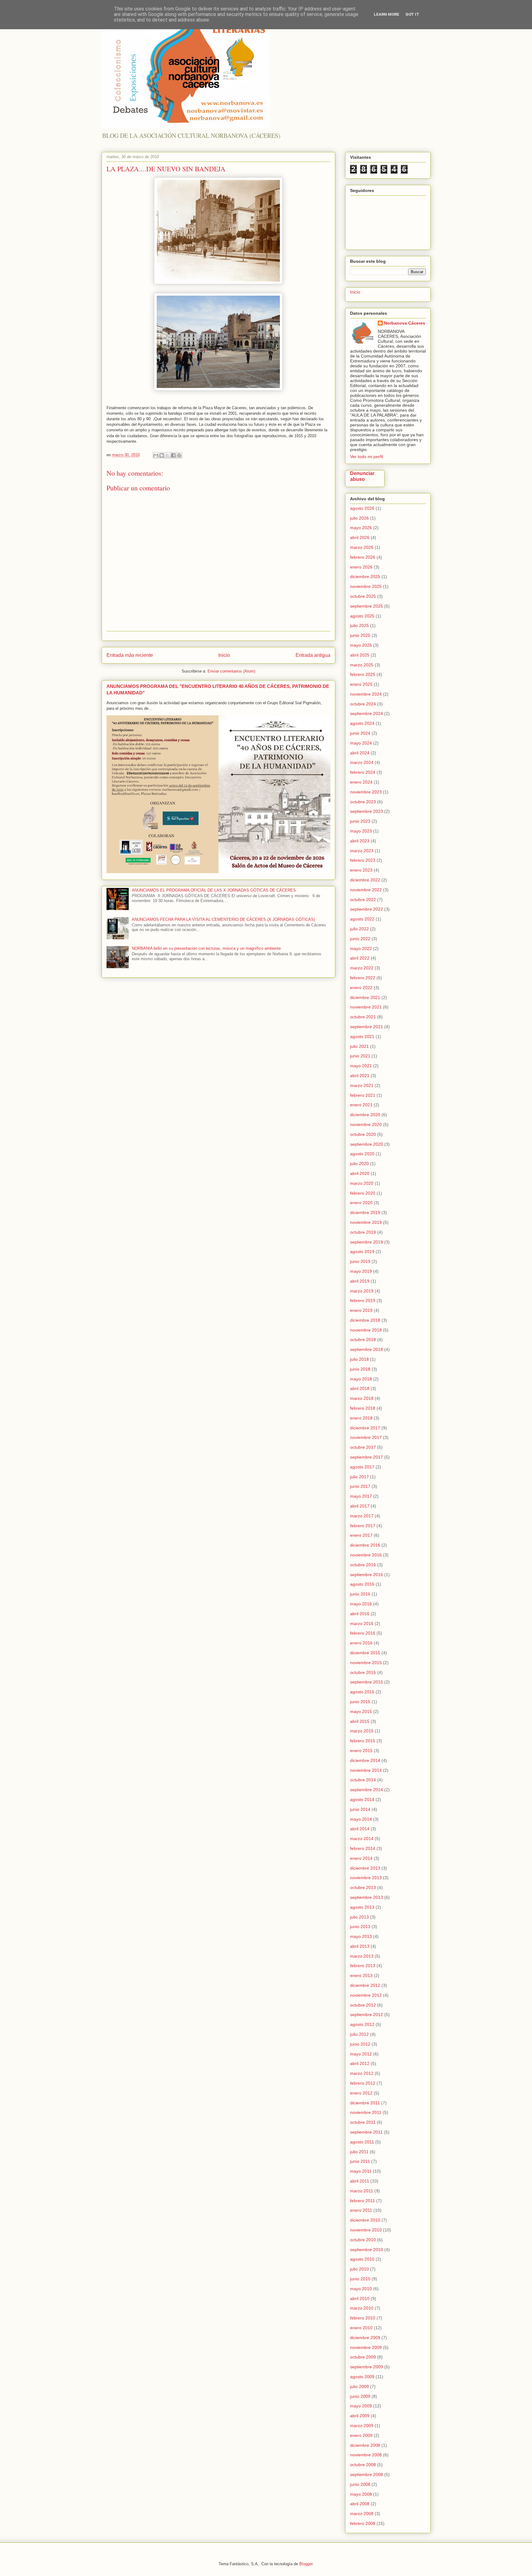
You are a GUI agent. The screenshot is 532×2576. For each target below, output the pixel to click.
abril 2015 (360, 1721)
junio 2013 (360, 1927)
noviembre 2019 (366, 1222)
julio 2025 (359, 625)
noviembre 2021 (366, 1007)
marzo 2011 (362, 2191)
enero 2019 (361, 1310)
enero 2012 (361, 2093)
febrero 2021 (363, 1095)
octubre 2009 (363, 2357)
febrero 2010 (363, 2318)
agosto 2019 (362, 1252)
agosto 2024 (362, 723)
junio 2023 (360, 821)
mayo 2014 (361, 1819)
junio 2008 (360, 2484)
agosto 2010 (362, 2259)
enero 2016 (361, 1643)
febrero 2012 (363, 2083)
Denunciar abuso (362, 476)
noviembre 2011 (366, 2112)
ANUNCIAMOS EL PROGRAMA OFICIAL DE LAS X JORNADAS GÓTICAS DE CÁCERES (214, 890)
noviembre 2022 (366, 890)
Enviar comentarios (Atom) (231, 671)
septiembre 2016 (367, 1575)
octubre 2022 (363, 900)
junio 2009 (360, 2396)
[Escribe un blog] (162, 455)
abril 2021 (360, 1076)
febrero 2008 (363, 2523)
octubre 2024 (363, 704)
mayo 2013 (361, 1936)
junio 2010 (360, 2279)
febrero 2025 (363, 674)
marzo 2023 (362, 851)
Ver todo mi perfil (367, 457)
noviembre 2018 (366, 1330)
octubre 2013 (363, 1887)
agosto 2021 (362, 1036)
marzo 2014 (362, 1839)
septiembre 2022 (367, 909)
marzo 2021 (362, 1085)
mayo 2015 (361, 1711)
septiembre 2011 (366, 2132)
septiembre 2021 (367, 1027)
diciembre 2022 (365, 880)
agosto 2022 (362, 919)
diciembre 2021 (365, 997)
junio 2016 (360, 1594)
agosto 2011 (362, 2142)
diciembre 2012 (365, 1985)
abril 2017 (360, 1506)
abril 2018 (360, 1388)
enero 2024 (361, 782)
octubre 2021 (363, 1017)
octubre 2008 (363, 2465)
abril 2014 (360, 1829)
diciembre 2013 (365, 1868)
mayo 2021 (361, 1066)
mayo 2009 (361, 2406)
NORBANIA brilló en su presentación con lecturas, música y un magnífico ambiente (206, 948)
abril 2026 (360, 537)
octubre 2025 (363, 596)
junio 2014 (360, 1809)
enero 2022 (361, 988)
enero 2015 (361, 1751)
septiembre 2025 (367, 606)
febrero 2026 (363, 557)
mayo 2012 (361, 2054)
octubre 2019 (363, 1232)
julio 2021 (359, 1046)
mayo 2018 (361, 1379)
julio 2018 (359, 1359)
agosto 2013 (362, 1907)
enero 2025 (361, 684)
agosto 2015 (362, 1692)
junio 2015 (360, 1702)
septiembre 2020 (367, 1144)
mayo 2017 (361, 1496)
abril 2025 (360, 655)
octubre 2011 (363, 2122)
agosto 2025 (362, 616)
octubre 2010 (363, 2240)
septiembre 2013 (367, 1897)
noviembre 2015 (366, 1663)
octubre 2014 (363, 1780)
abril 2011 (360, 2181)
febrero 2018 (363, 1408)
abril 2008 (360, 2504)
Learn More (387, 14)
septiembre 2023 (367, 811)
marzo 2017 (362, 1516)
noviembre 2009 (366, 2347)
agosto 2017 (362, 1467)
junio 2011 (360, 2161)
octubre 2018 (363, 1340)
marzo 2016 (362, 1623)
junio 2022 (360, 939)
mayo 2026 (361, 528)
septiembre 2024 (367, 713)
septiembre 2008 (367, 2474)
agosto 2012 (362, 2024)
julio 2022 (359, 929)
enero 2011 (361, 2210)
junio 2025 (360, 635)
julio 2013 (359, 1917)
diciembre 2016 (365, 1545)
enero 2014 (361, 1858)
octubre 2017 (363, 1447)
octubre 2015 (363, 1672)
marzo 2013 (362, 1956)
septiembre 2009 (367, 2367)
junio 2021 (360, 1056)
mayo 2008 (361, 2494)
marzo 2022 (362, 968)
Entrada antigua (313, 655)
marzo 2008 (362, 2514)
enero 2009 (361, 2435)
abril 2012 (360, 2063)
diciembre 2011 (365, 2103)
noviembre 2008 (366, 2455)
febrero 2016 (363, 1633)
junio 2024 (360, 733)
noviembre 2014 (366, 1770)
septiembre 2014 (367, 1790)
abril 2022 (360, 958)
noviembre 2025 (366, 586)
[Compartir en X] (167, 455)
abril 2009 (360, 2416)
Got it (412, 14)
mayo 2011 (361, 2171)
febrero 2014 (363, 1848)
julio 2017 (359, 1477)
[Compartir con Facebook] (173, 455)
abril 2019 (360, 1281)
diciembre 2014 (365, 1760)
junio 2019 (360, 1261)
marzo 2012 (362, 2073)
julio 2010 (359, 2269)
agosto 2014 (362, 1799)
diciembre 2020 (365, 1115)
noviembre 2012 (366, 1995)
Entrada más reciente (130, 655)
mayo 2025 (361, 645)
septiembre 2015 (367, 1682)
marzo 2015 (362, 1731)
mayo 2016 (361, 1604)
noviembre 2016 (366, 1555)
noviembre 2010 (366, 2230)
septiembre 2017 (367, 1457)
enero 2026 (361, 567)
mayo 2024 (361, 743)
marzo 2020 (362, 1183)
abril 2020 (360, 1173)
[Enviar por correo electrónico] (156, 455)
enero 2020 (361, 1203)
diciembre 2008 (365, 2445)
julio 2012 (359, 2034)
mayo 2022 (361, 949)
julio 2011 (359, 2152)
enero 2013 (361, 1975)
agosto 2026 (362, 508)
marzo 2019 (362, 1291)
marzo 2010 (362, 2308)
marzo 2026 (362, 547)
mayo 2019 (361, 1271)
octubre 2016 (363, 1565)
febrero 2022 (363, 978)
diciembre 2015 (365, 1653)
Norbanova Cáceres (405, 323)
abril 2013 (360, 1946)
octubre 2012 (363, 2005)
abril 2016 (360, 1614)
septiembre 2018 (367, 1349)
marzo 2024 (362, 762)
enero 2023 (361, 870)
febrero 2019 (363, 1300)
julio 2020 (359, 1164)
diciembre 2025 (365, 577)
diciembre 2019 (365, 1212)
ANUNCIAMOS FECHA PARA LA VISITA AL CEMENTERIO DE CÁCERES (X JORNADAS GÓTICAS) (223, 919)
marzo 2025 (362, 665)
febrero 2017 (363, 1526)
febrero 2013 (363, 1966)
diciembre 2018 (365, 1320)
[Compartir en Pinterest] (179, 455)
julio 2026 (359, 518)
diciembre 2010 (365, 2220)
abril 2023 (360, 841)
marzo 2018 (362, 1398)
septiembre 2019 (367, 1242)
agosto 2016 (362, 1584)
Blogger (306, 2564)
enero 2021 (361, 1105)
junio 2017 (360, 1486)
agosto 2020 (362, 1154)
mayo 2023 (361, 831)
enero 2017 (361, 1535)
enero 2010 (361, 2328)
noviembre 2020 (366, 1124)
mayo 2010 (361, 2289)
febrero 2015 (363, 1741)
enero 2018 (361, 1418)
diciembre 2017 (365, 1428)
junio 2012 (360, 2044)
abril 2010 (360, 2298)
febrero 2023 (363, 860)
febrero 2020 (363, 1193)
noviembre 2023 (366, 792)
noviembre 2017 (366, 1437)
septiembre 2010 (367, 2250)
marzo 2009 (362, 2426)
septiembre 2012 (367, 2015)
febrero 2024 (363, 772)
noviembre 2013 (366, 1878)
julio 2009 (359, 2386)
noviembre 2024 (366, 694)
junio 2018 (360, 1369)
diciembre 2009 (365, 2338)
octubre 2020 (363, 1134)
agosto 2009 (362, 2377)
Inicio (224, 655)
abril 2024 (360, 753)
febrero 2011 (363, 2201)
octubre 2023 (363, 802)
